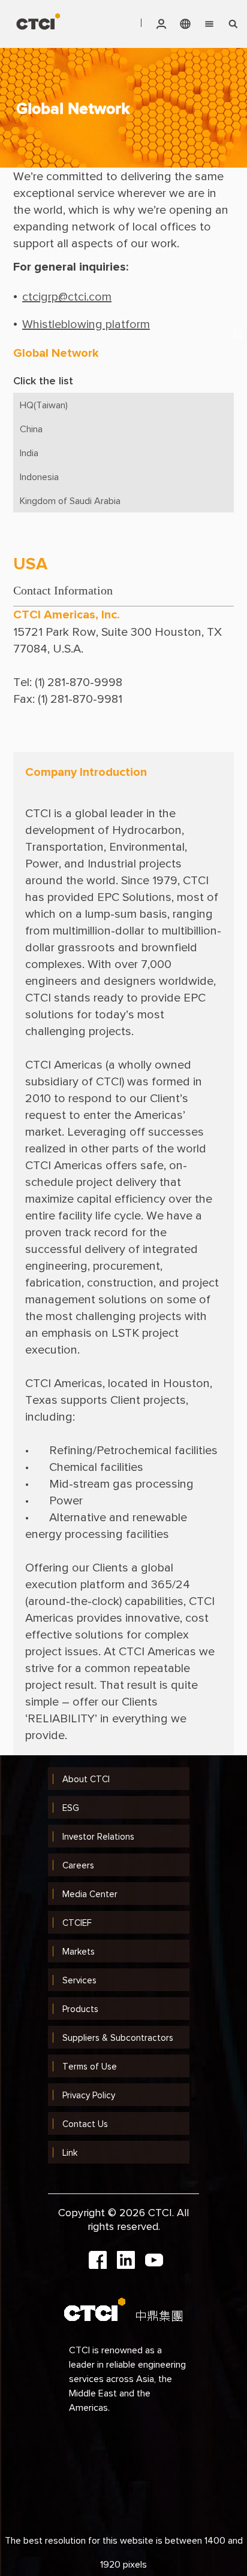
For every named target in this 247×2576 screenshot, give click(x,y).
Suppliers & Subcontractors (118, 2038)
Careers (78, 1865)
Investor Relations (98, 1836)
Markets (79, 1951)
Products (80, 2009)
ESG (71, 1808)
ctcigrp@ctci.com (67, 296)
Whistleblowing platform (86, 324)
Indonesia (39, 477)
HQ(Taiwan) (44, 405)
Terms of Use (90, 2066)
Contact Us (85, 2124)
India (29, 453)
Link (70, 2152)
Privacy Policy (89, 2095)
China (31, 429)
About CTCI (86, 1779)
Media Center (90, 1894)
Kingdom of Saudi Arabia (70, 500)
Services (79, 1980)
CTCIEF (77, 1923)
